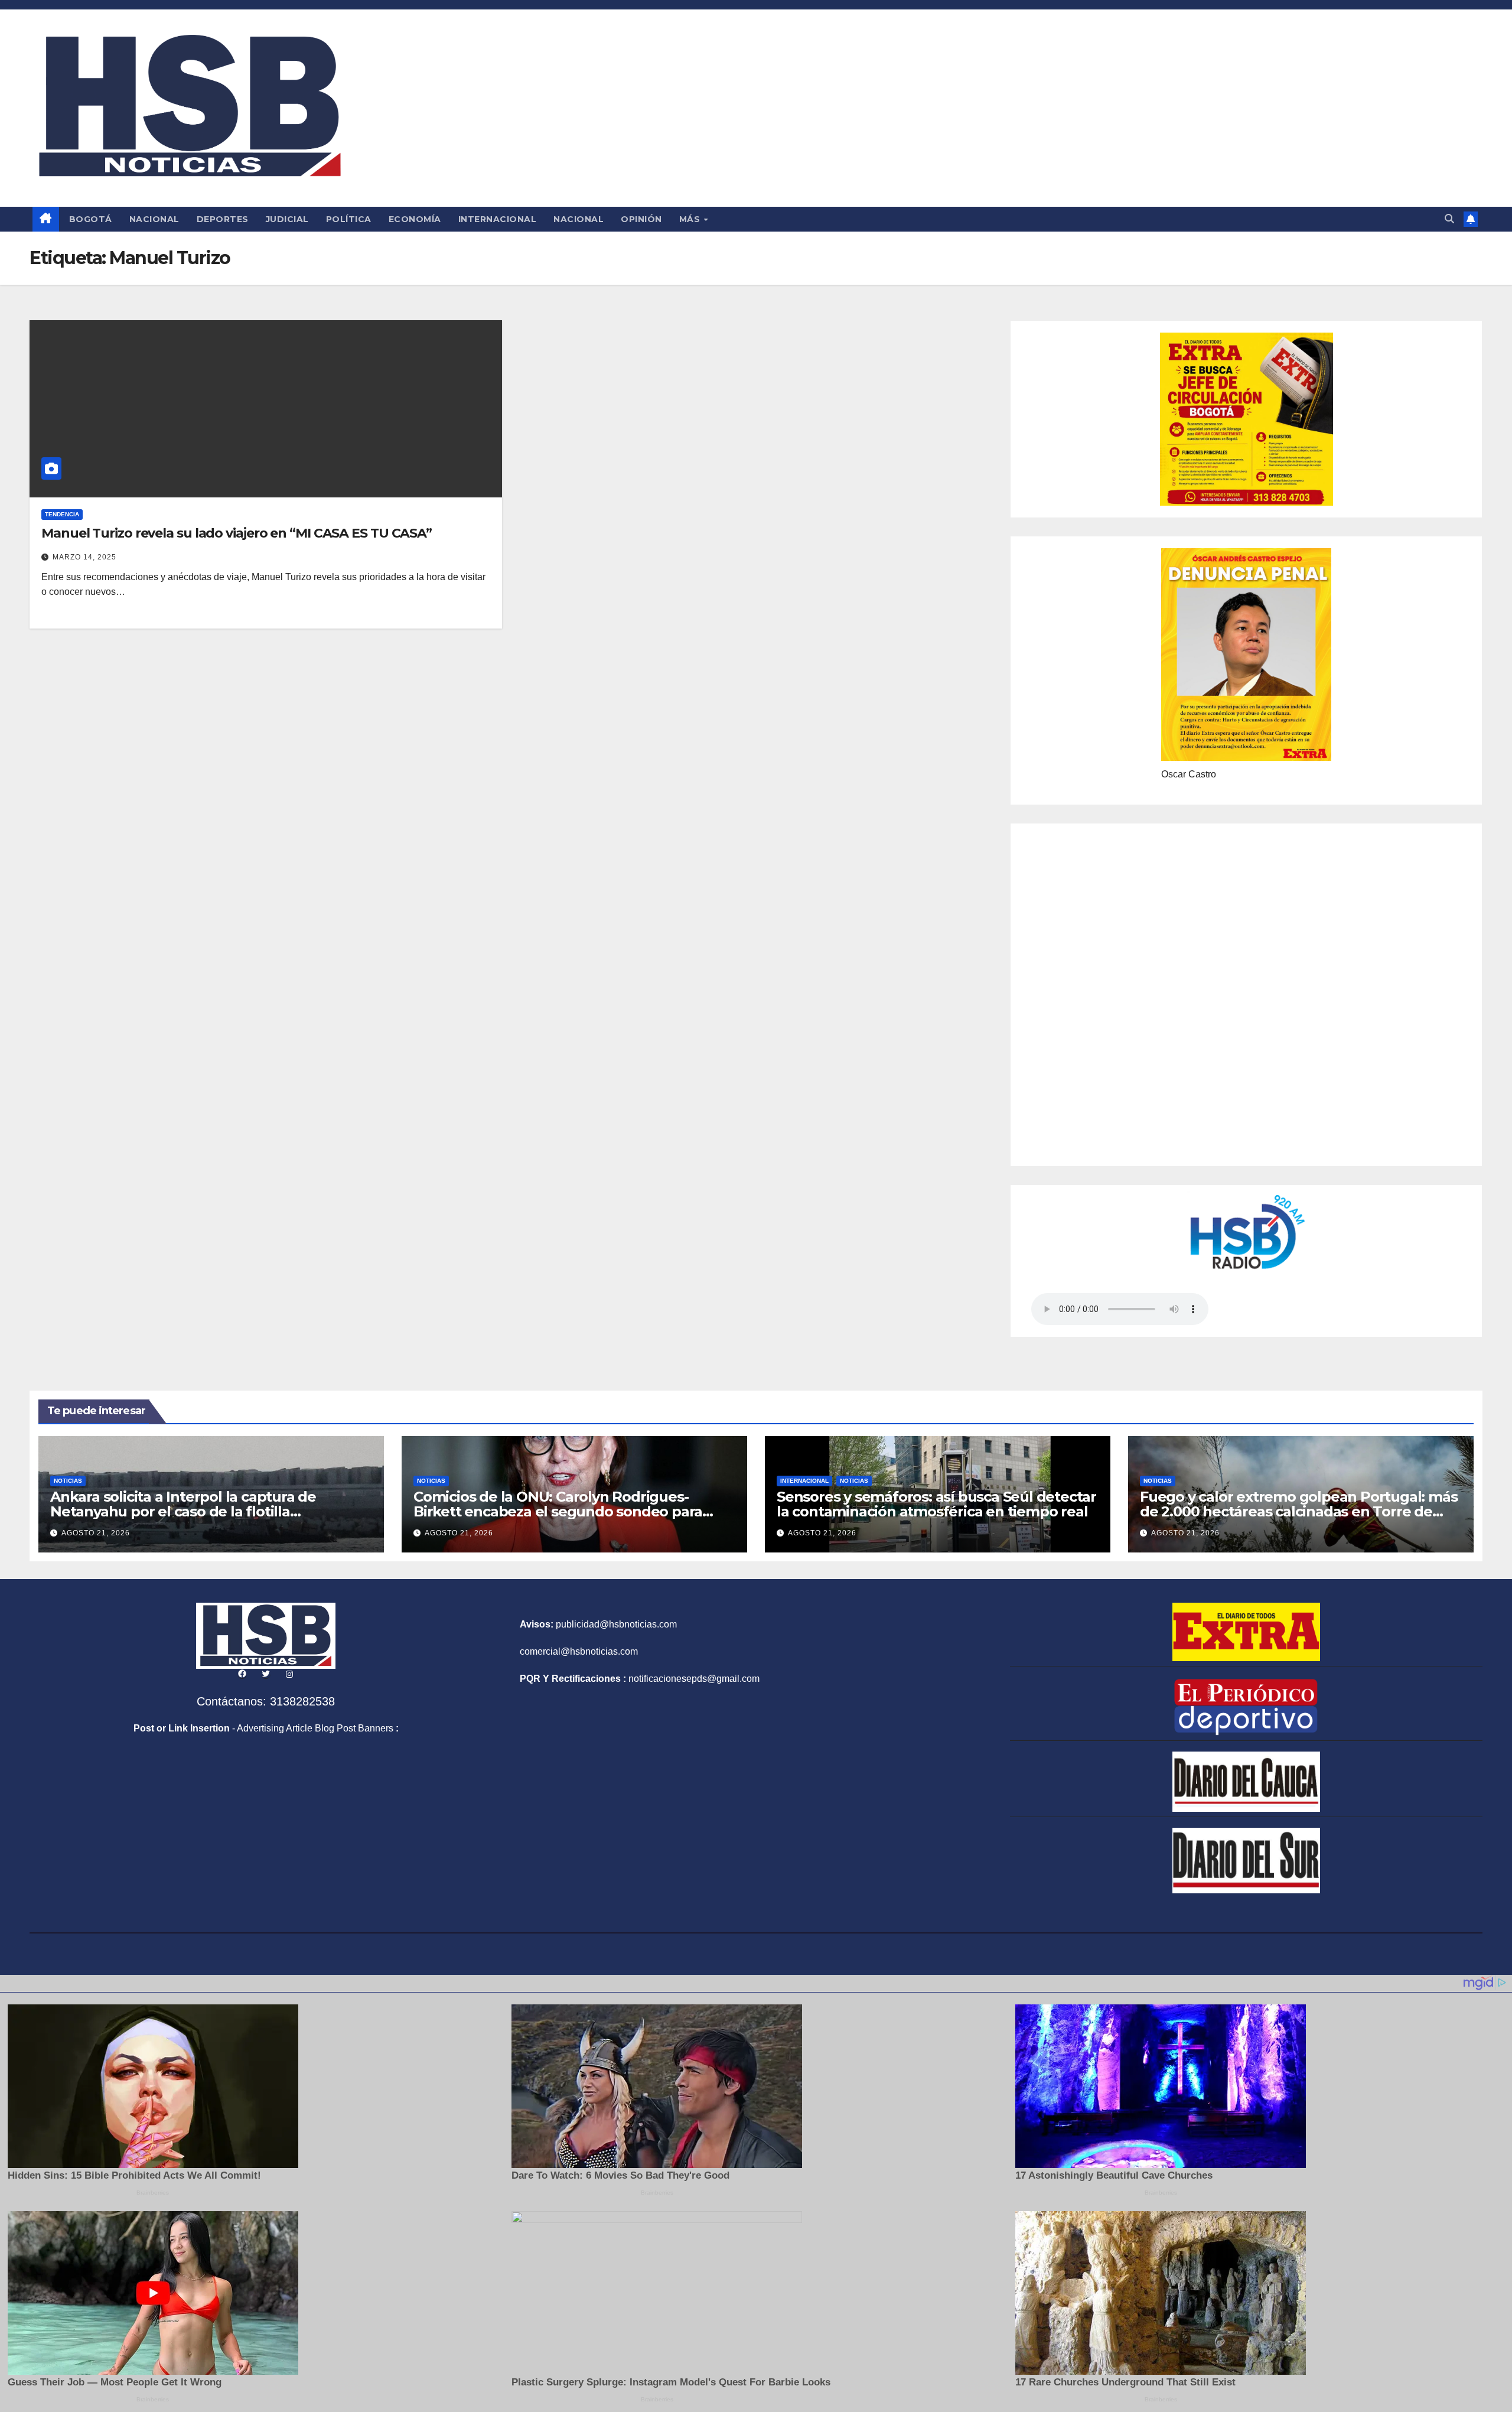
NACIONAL (154, 219)
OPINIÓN (641, 219)
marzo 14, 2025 (84, 557)
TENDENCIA (62, 514)
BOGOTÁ (91, 219)
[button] (1449, 219)
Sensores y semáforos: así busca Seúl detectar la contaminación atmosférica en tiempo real (936, 1504)
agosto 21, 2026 (96, 1533)
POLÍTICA (349, 219)
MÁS (691, 219)
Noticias (68, 1481)
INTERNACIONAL (498, 219)
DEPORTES (223, 219)
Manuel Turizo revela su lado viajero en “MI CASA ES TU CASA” (237, 533)
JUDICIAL (287, 219)
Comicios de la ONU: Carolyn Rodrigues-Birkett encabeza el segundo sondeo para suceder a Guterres (558, 1511)
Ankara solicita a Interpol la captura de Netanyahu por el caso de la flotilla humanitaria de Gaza (183, 1511)
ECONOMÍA (415, 219)
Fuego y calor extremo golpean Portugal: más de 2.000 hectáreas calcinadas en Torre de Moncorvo (1298, 1511)
